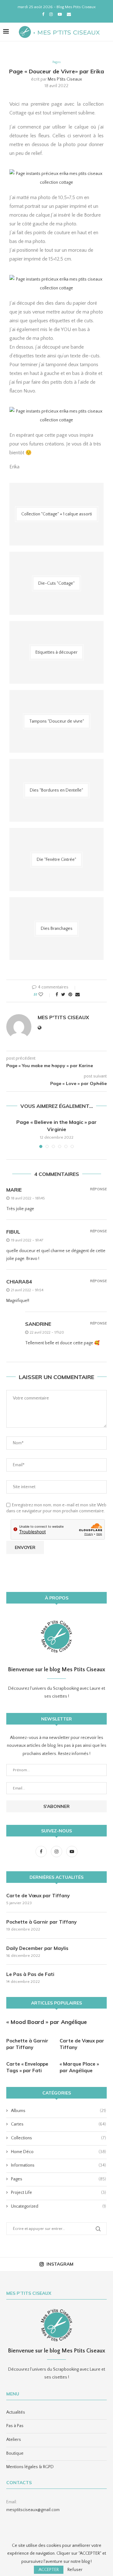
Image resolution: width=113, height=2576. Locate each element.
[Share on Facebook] (57, 995)
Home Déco (59, 2152)
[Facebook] (43, 14)
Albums (59, 2111)
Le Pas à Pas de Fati (30, 1974)
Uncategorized (59, 2206)
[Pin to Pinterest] (70, 995)
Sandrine (38, 1324)
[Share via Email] (78, 995)
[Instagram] (51, 14)
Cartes (59, 2124)
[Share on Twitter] (63, 995)
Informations (59, 2165)
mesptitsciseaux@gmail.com (33, 2510)
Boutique (15, 2453)
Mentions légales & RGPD (30, 2467)
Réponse (98, 1189)
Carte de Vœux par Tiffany (38, 1896)
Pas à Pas (15, 2426)
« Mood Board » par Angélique (47, 2022)
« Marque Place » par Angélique (79, 2067)
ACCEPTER (49, 2570)
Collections (59, 2138)
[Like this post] (45, 995)
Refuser (75, 2570)
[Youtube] (60, 14)
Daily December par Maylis (37, 1948)
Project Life (59, 2193)
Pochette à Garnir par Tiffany (41, 1922)
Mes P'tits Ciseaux (65, 79)
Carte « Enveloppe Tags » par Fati (27, 2067)
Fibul (13, 1232)
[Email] (69, 14)
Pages (56, 62)
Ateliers (14, 2440)
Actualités (16, 2412)
